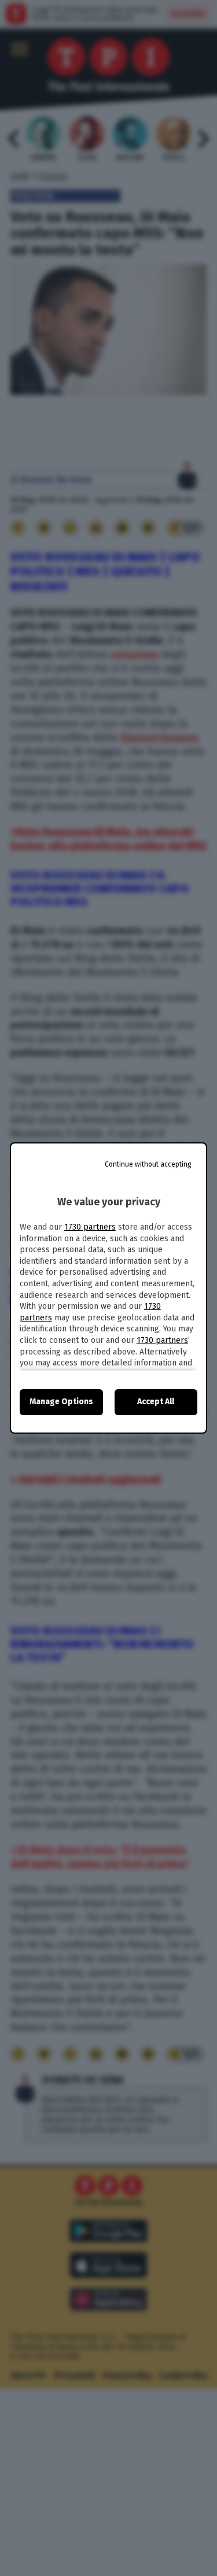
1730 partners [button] (90, 1227)
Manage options (61, 1402)
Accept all (156, 1402)
